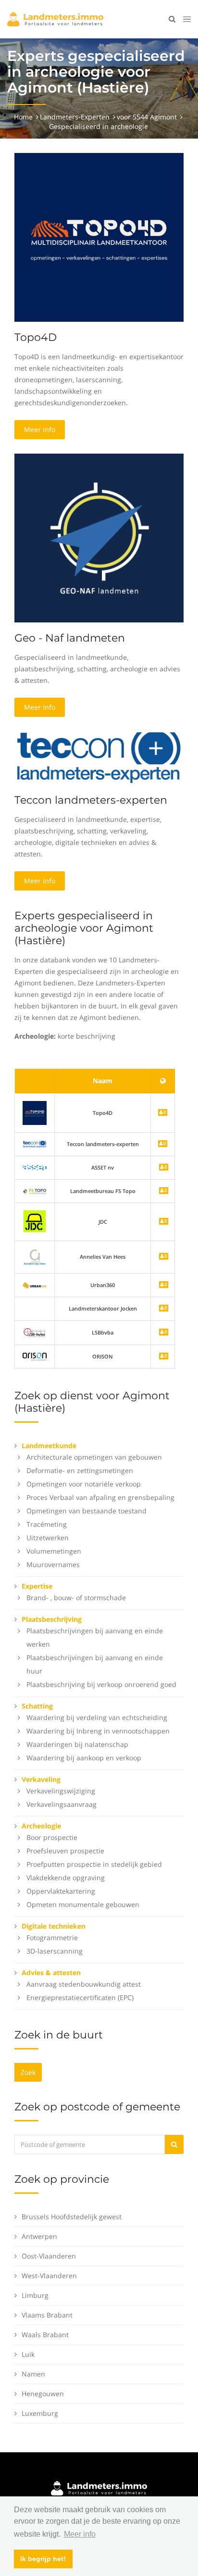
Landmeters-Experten (75, 117)
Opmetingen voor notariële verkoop (84, 1484)
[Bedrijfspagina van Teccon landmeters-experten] (35, 1144)
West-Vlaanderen (49, 2276)
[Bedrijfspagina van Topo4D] (35, 1112)
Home (23, 117)
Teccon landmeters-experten (91, 800)
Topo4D (36, 337)
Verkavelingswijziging (61, 1791)
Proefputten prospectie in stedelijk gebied (94, 1864)
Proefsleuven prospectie (65, 1851)
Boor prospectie (52, 1837)
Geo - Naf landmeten (70, 638)
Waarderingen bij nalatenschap (77, 1744)
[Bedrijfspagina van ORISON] (164, 1357)
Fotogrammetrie (52, 1938)
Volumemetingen (54, 1551)
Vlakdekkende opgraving (66, 1878)
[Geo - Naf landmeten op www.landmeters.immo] (99, 537)
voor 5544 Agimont (147, 117)
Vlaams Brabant (47, 2315)
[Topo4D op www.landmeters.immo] (99, 237)
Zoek (28, 2072)
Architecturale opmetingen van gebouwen (94, 1457)
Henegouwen (43, 2394)
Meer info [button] (80, 2534)
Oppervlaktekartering (61, 1891)
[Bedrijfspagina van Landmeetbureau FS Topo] (164, 1191)
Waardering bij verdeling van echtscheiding (97, 1717)
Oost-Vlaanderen (49, 2256)
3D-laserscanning (55, 1951)
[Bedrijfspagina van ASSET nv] (164, 1168)
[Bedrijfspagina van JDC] (164, 1222)
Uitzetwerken (48, 1538)
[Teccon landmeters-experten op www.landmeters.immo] (99, 757)
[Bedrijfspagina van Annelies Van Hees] (164, 1257)
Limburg (35, 2295)
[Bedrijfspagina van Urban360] (164, 1285)
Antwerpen (39, 2236)
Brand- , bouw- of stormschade (76, 1598)
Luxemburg (40, 2413)
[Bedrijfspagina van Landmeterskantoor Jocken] (164, 1309)
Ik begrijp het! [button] (43, 2559)
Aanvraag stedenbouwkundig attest (84, 1984)
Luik (28, 2354)
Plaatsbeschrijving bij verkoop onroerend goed (101, 1684)
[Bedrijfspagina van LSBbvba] (164, 1333)
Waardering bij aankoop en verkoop (84, 1758)
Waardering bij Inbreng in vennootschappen (98, 1731)
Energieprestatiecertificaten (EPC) (80, 1997)
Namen (33, 2374)
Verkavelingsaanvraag (62, 1804)
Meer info (40, 429)
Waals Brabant (45, 2335)
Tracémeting (47, 1524)
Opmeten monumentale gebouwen (83, 1904)
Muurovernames (53, 1564)
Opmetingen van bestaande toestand (87, 1511)
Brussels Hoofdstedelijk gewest (72, 2217)
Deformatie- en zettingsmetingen (80, 1470)
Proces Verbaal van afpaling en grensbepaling (100, 1497)
